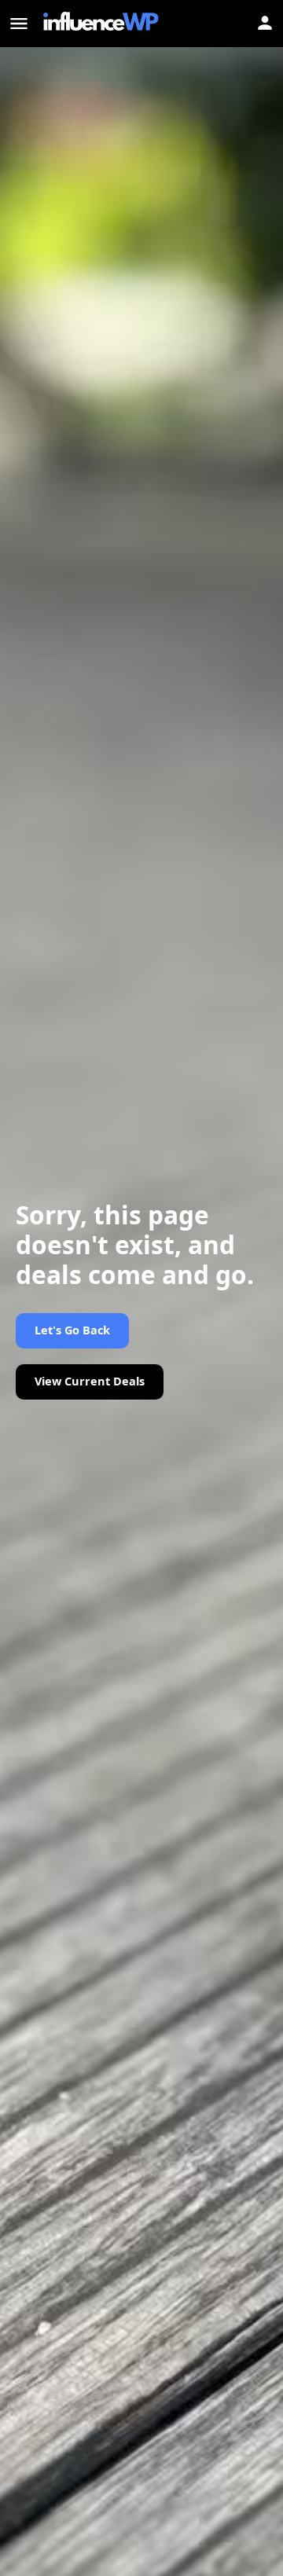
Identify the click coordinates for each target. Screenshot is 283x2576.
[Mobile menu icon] (19, 24)
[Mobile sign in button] (265, 23)
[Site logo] (103, 24)
